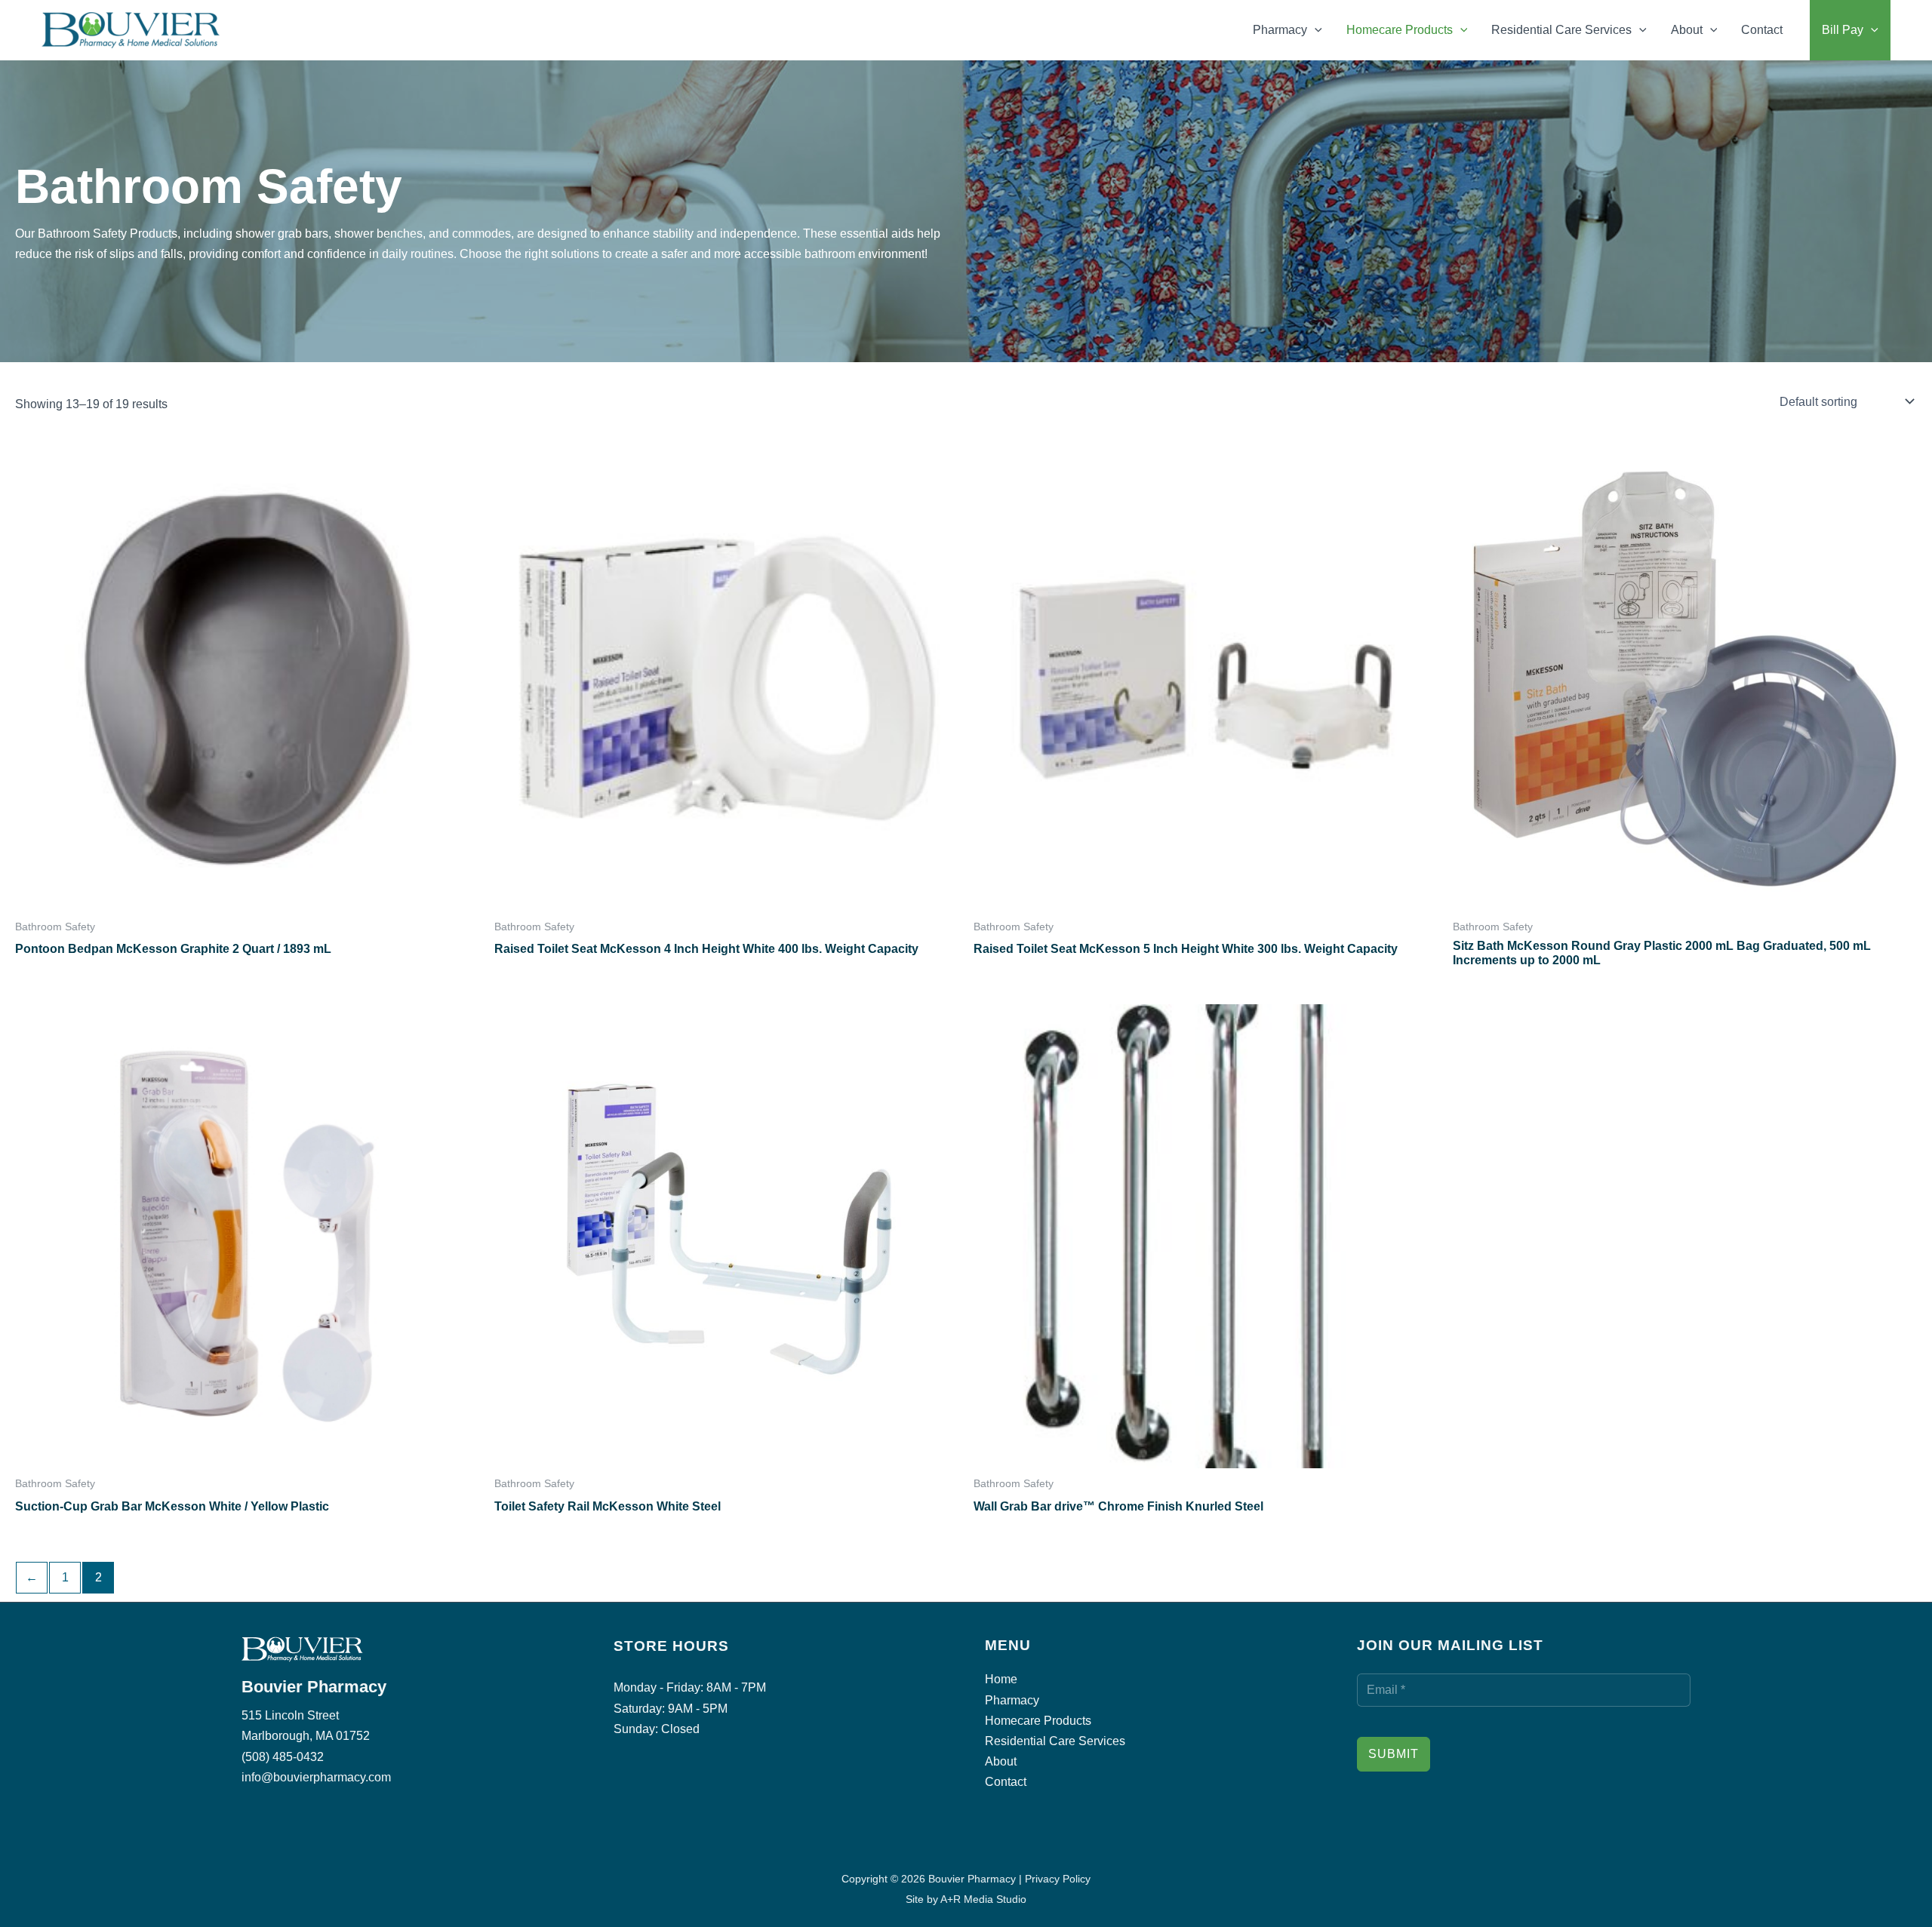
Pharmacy (1280, 30)
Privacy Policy (1058, 1879)
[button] (1315, 30)
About (1687, 30)
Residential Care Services (1561, 30)
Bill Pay (1843, 30)
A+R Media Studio (983, 1899)
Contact (1762, 30)
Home (1001, 1679)
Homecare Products (1400, 30)
